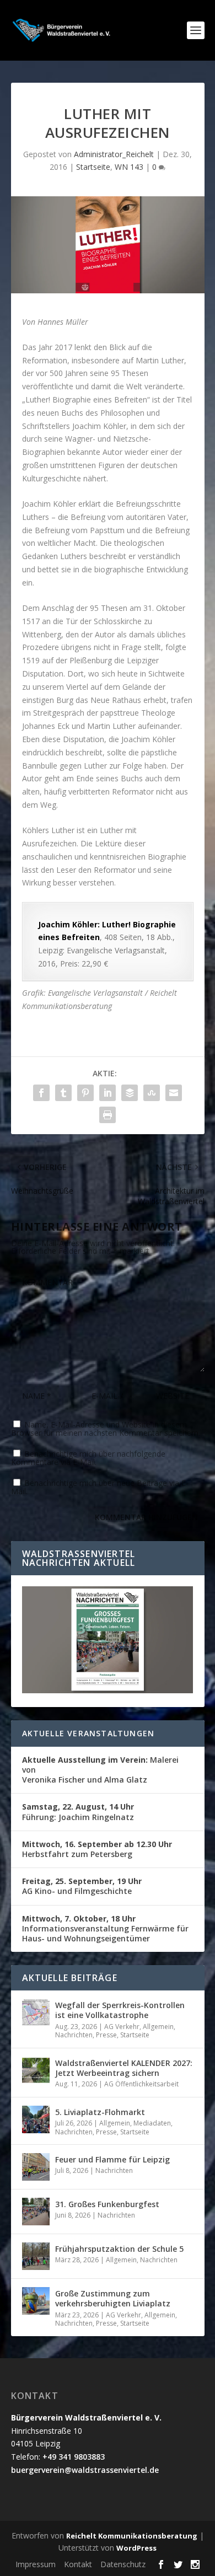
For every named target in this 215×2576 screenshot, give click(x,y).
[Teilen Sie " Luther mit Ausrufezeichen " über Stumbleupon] (152, 1093)
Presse (106, 2035)
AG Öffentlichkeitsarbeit (141, 2084)
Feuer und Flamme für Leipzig (112, 2159)
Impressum (36, 2564)
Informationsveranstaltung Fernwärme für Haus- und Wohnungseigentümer (105, 1928)
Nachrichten (74, 2035)
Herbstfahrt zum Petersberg (97, 1849)
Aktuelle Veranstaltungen (88, 1733)
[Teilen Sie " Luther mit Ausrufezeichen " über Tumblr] (63, 1093)
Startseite (93, 167)
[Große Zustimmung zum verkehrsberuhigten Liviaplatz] (36, 2301)
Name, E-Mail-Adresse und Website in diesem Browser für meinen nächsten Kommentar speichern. (106, 1429)
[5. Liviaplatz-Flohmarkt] (36, 2119)
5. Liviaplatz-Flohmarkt (100, 2112)
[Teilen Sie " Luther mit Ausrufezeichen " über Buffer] (130, 1093)
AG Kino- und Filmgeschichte (82, 1886)
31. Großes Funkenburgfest (107, 2204)
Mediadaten (152, 2123)
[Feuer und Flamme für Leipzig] (36, 2167)
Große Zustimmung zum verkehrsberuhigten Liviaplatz (113, 2298)
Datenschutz (123, 2564)
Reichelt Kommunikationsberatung (132, 2536)
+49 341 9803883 (74, 2457)
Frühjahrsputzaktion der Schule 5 (119, 2249)
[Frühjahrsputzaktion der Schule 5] (36, 2256)
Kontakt (78, 2564)
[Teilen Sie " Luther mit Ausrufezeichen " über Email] (174, 1093)
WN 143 (129, 167)
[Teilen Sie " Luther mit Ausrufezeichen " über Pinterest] (85, 1093)
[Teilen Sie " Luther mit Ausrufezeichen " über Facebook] (41, 1093)
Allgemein (158, 2027)
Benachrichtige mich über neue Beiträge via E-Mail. (100, 1487)
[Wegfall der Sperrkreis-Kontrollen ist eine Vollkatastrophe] (36, 2012)
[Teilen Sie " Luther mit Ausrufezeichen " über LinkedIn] (108, 1093)
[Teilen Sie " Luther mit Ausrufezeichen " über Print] (108, 1115)
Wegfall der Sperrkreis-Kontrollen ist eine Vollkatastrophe (120, 2010)
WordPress (136, 2548)
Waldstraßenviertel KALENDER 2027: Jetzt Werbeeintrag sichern (124, 2068)
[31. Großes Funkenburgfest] (36, 2212)
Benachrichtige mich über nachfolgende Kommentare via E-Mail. (88, 1458)
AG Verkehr (122, 2027)
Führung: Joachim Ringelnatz (78, 1812)
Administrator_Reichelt (114, 154)
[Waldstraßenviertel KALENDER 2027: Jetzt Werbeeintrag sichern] (36, 2070)
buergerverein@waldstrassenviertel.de (85, 2470)
